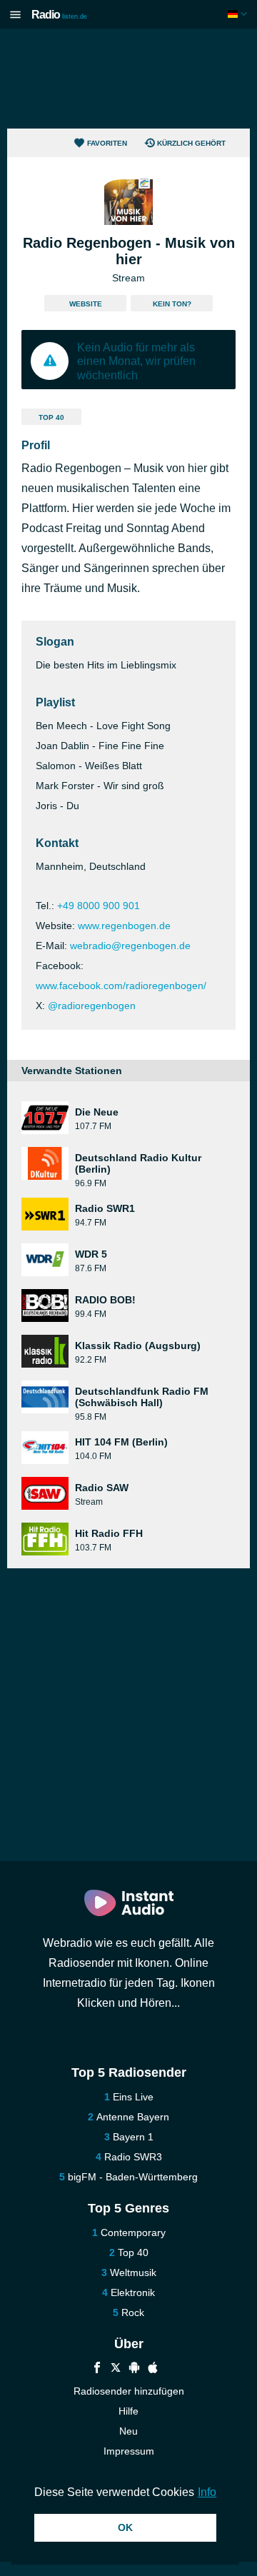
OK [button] (125, 2527)
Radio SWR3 (133, 2157)
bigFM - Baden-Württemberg (133, 2177)
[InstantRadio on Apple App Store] (153, 2369)
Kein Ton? (172, 304)
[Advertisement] (128, 79)
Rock (133, 2312)
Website (86, 304)
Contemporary (133, 2232)
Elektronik (133, 2292)
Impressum (129, 2451)
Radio (59, 15)
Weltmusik (133, 2272)
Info (207, 2492)
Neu (128, 2431)
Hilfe (128, 2411)
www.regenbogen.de (124, 926)
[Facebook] (97, 2369)
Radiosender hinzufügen (129, 2391)
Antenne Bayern (133, 2117)
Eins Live (133, 2097)
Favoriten (107, 143)
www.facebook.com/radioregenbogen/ (121, 986)
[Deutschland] (239, 14)
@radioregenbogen (92, 1006)
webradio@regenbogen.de (130, 946)
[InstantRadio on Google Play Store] (134, 2369)
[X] (116, 2369)
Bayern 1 (133, 2137)
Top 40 (51, 417)
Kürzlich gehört (191, 143)
